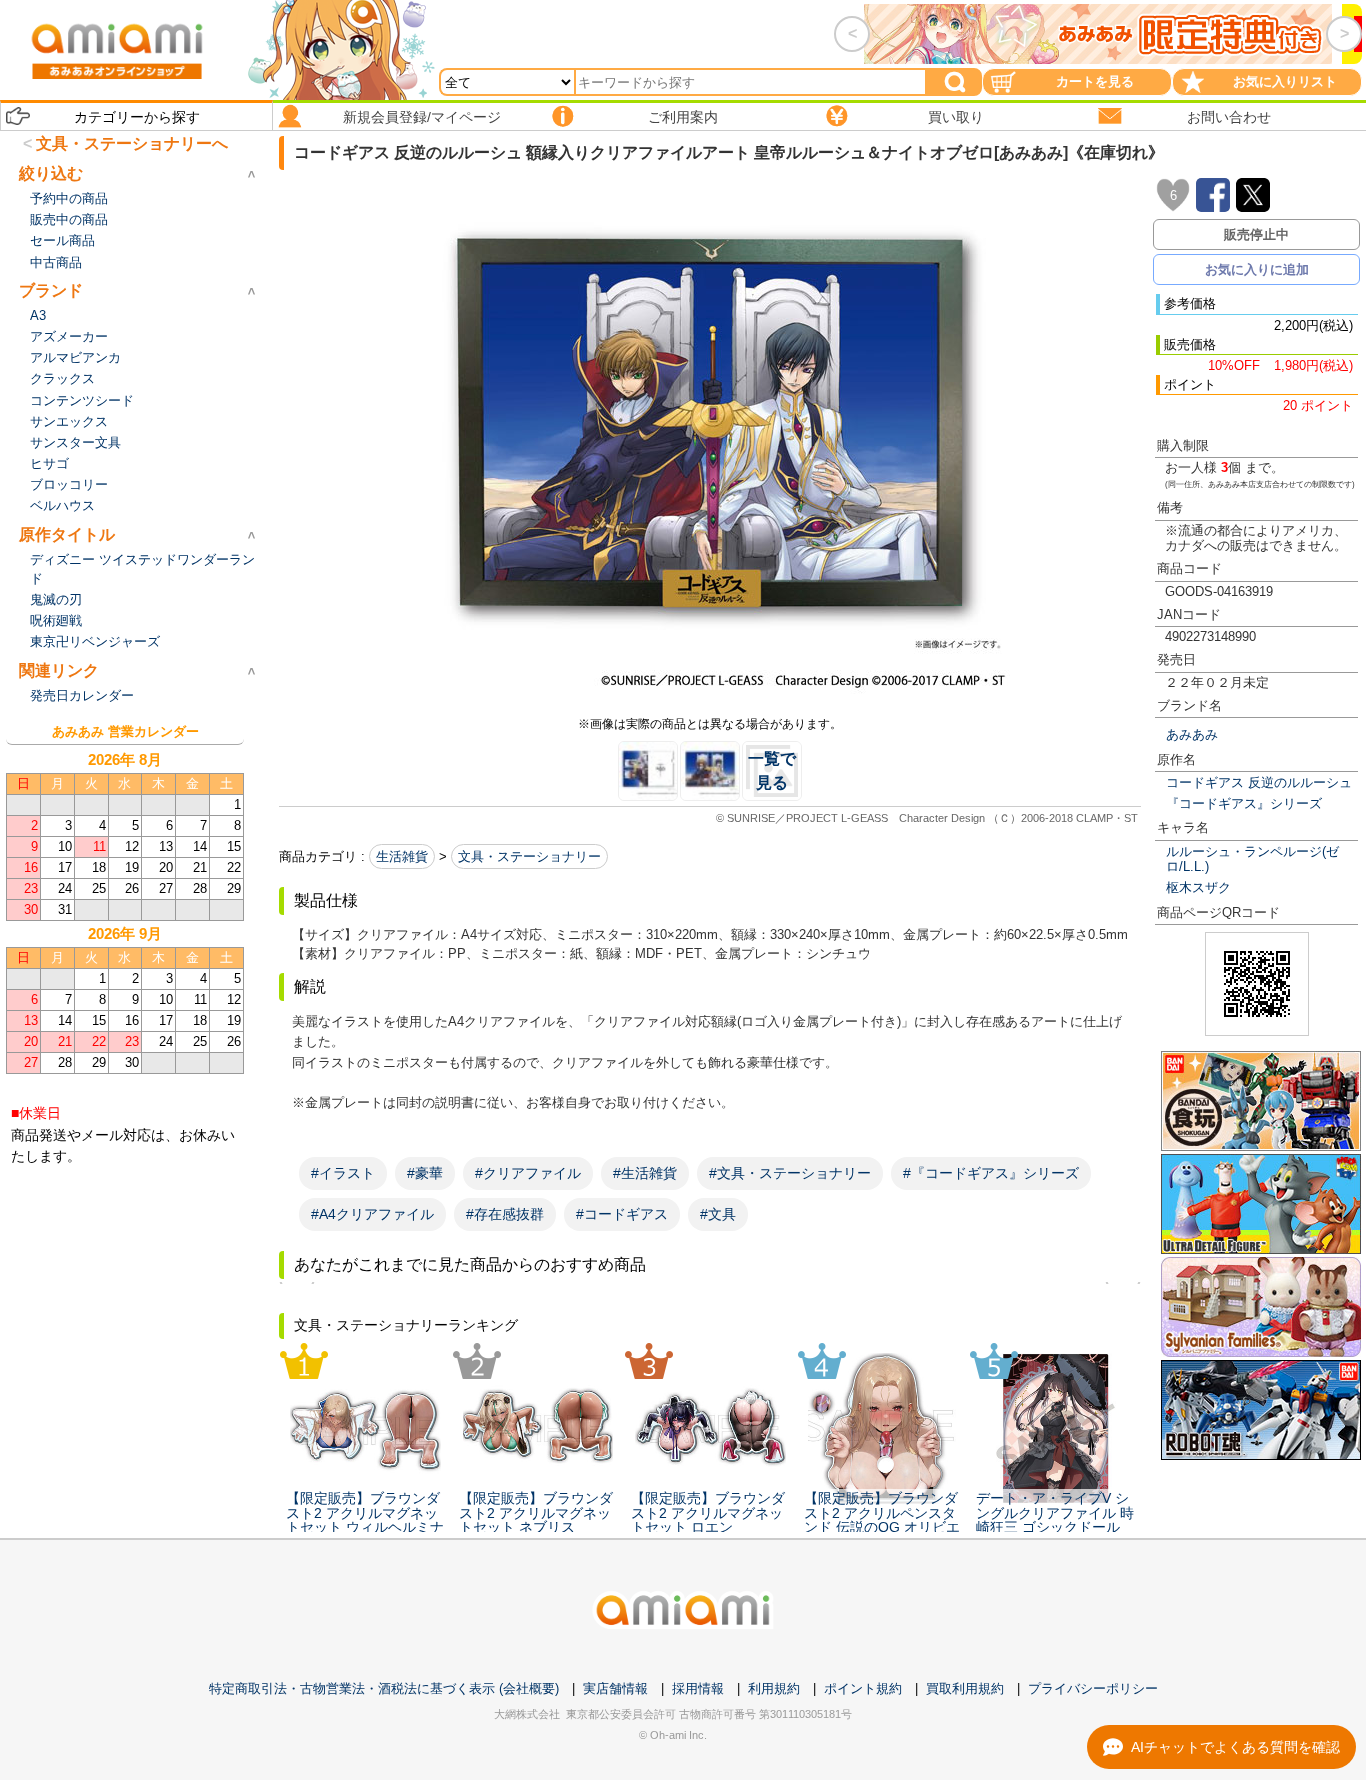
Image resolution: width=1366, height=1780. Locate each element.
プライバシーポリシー (1093, 1688)
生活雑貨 (402, 856)
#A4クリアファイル (372, 1214)
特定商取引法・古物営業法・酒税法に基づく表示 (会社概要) (384, 1688)
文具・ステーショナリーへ (132, 143)
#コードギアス (622, 1214)
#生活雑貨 (645, 1173)
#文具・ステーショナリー (790, 1173)
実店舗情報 (615, 1688)
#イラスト (343, 1173)
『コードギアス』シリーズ (1244, 803)
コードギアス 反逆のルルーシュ (1259, 782)
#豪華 (425, 1173)
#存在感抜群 (505, 1214)
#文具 (718, 1214)
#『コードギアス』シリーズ (991, 1173)
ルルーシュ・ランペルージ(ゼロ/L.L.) (1252, 859)
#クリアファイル (528, 1173)
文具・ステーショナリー (529, 856)
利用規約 (774, 1688)
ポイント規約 (863, 1688)
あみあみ (1192, 734)
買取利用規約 (965, 1688)
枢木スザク (1198, 887)
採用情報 (698, 1688)
